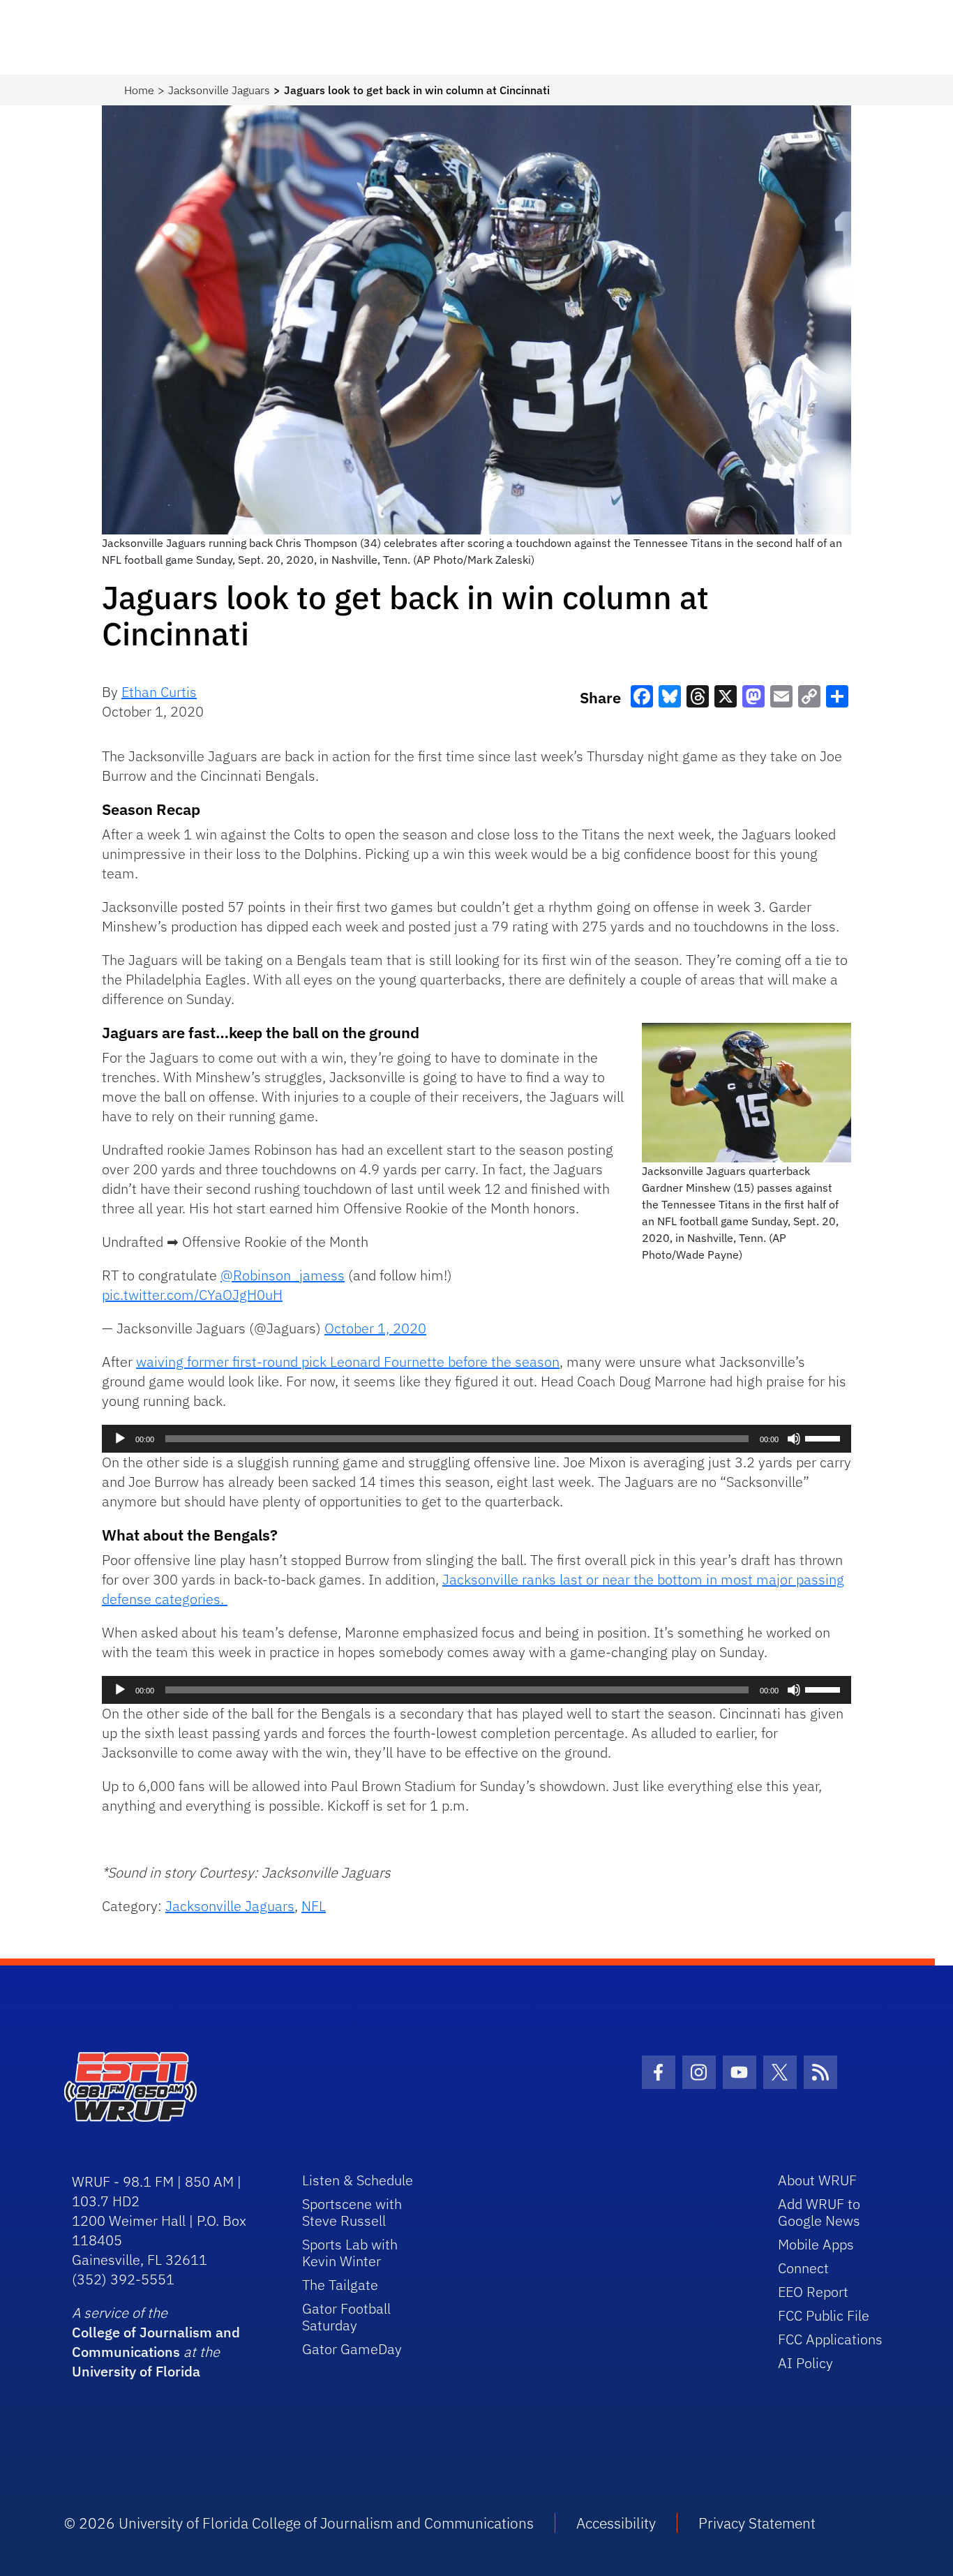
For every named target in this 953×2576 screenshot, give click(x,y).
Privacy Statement (757, 2523)
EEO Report (813, 2292)
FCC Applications (830, 2339)
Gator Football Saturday (346, 2317)
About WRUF (817, 2180)
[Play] (120, 1439)
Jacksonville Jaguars (219, 90)
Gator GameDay (352, 2349)
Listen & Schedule (358, 2180)
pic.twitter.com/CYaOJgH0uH (192, 1295)
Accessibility (616, 2523)
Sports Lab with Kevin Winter (350, 2253)
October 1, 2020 (375, 1328)
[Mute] (794, 1439)
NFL (314, 1906)
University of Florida (136, 2371)
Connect (803, 2268)
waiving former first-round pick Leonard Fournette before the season (348, 1362)
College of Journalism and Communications (156, 2342)
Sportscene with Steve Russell (352, 2212)
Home (139, 90)
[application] (476, 1439)
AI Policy (805, 2363)
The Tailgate (340, 2285)
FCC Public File (824, 2315)
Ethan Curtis (159, 692)
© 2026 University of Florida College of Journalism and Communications (299, 2523)
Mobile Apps (816, 2244)
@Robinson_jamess (283, 1275)
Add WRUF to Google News (819, 2212)
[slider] (825, 1437)
